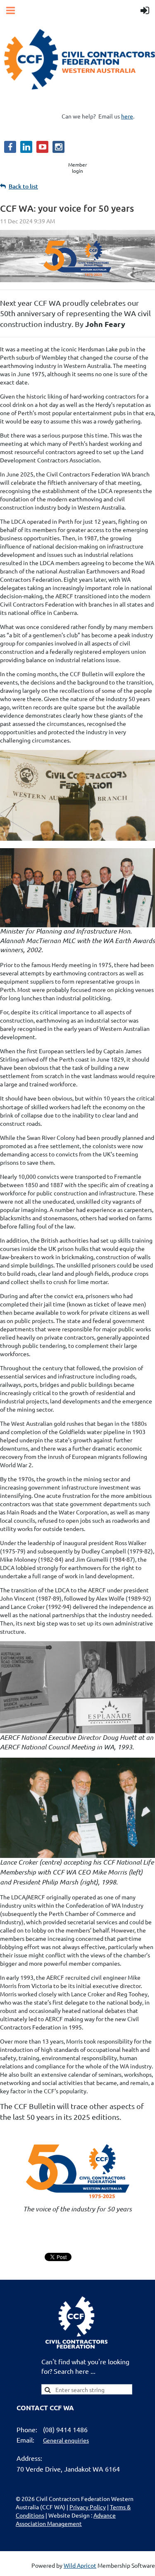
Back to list (23, 186)
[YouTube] (42, 147)
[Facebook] (10, 147)
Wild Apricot (80, 2565)
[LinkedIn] (26, 147)
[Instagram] (58, 147)
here (127, 116)
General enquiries (66, 2440)
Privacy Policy (88, 2507)
